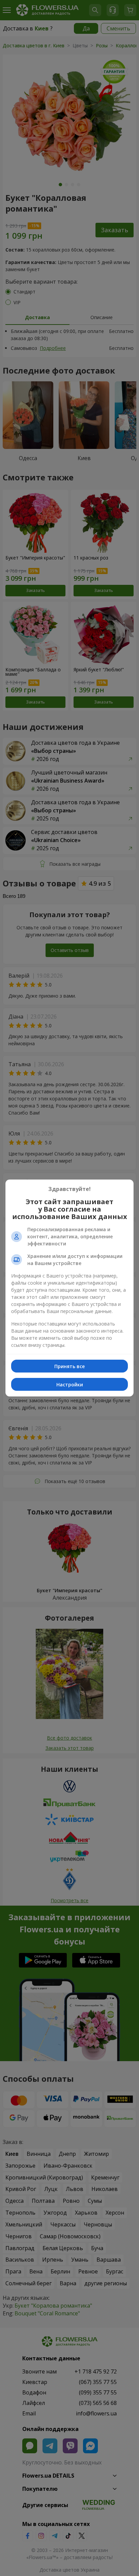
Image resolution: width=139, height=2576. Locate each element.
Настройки (70, 1385)
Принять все (69, 1366)
